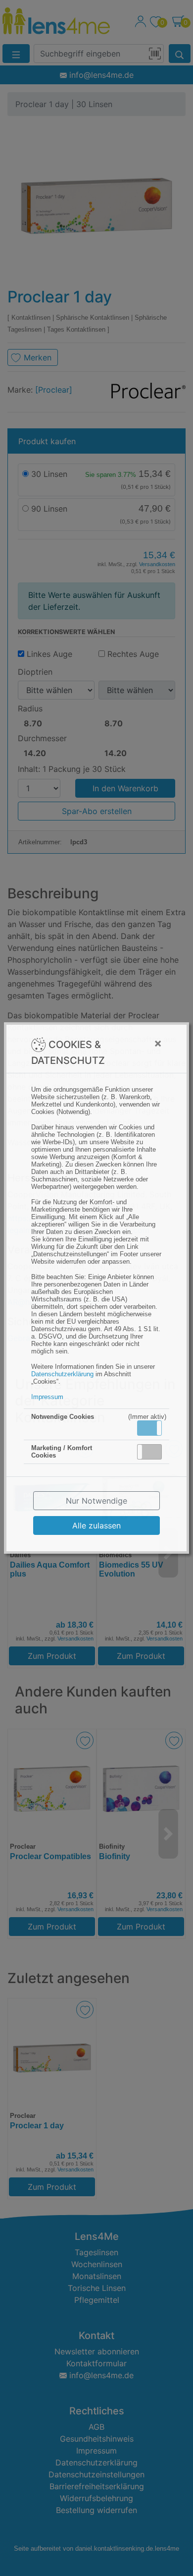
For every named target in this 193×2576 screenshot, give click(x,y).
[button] (149, 1428)
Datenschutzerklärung (62, 1374)
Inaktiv (153, 1452)
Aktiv (149, 1428)
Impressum (47, 1397)
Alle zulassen (96, 1525)
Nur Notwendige (96, 1501)
